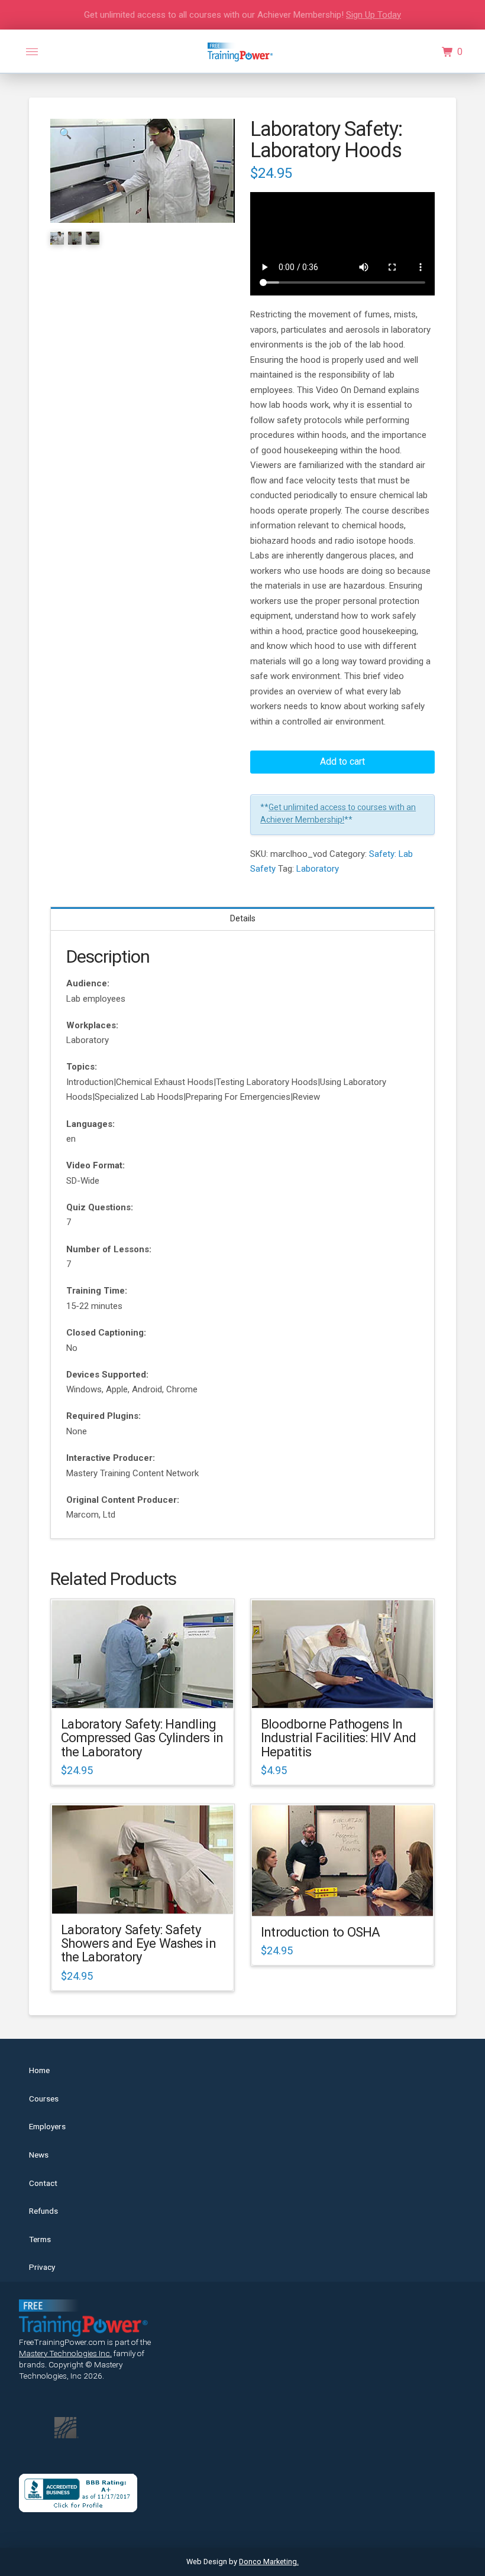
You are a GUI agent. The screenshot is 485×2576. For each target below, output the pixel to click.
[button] (32, 52)
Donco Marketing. (269, 2562)
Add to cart (342, 761)
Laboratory (318, 869)
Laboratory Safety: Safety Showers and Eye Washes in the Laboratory (138, 1943)
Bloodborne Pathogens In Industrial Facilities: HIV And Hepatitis (339, 1738)
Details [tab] (243, 918)
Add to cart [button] (148, 1688)
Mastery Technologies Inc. (65, 2353)
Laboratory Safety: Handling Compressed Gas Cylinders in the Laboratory (142, 1738)
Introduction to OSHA (320, 1932)
